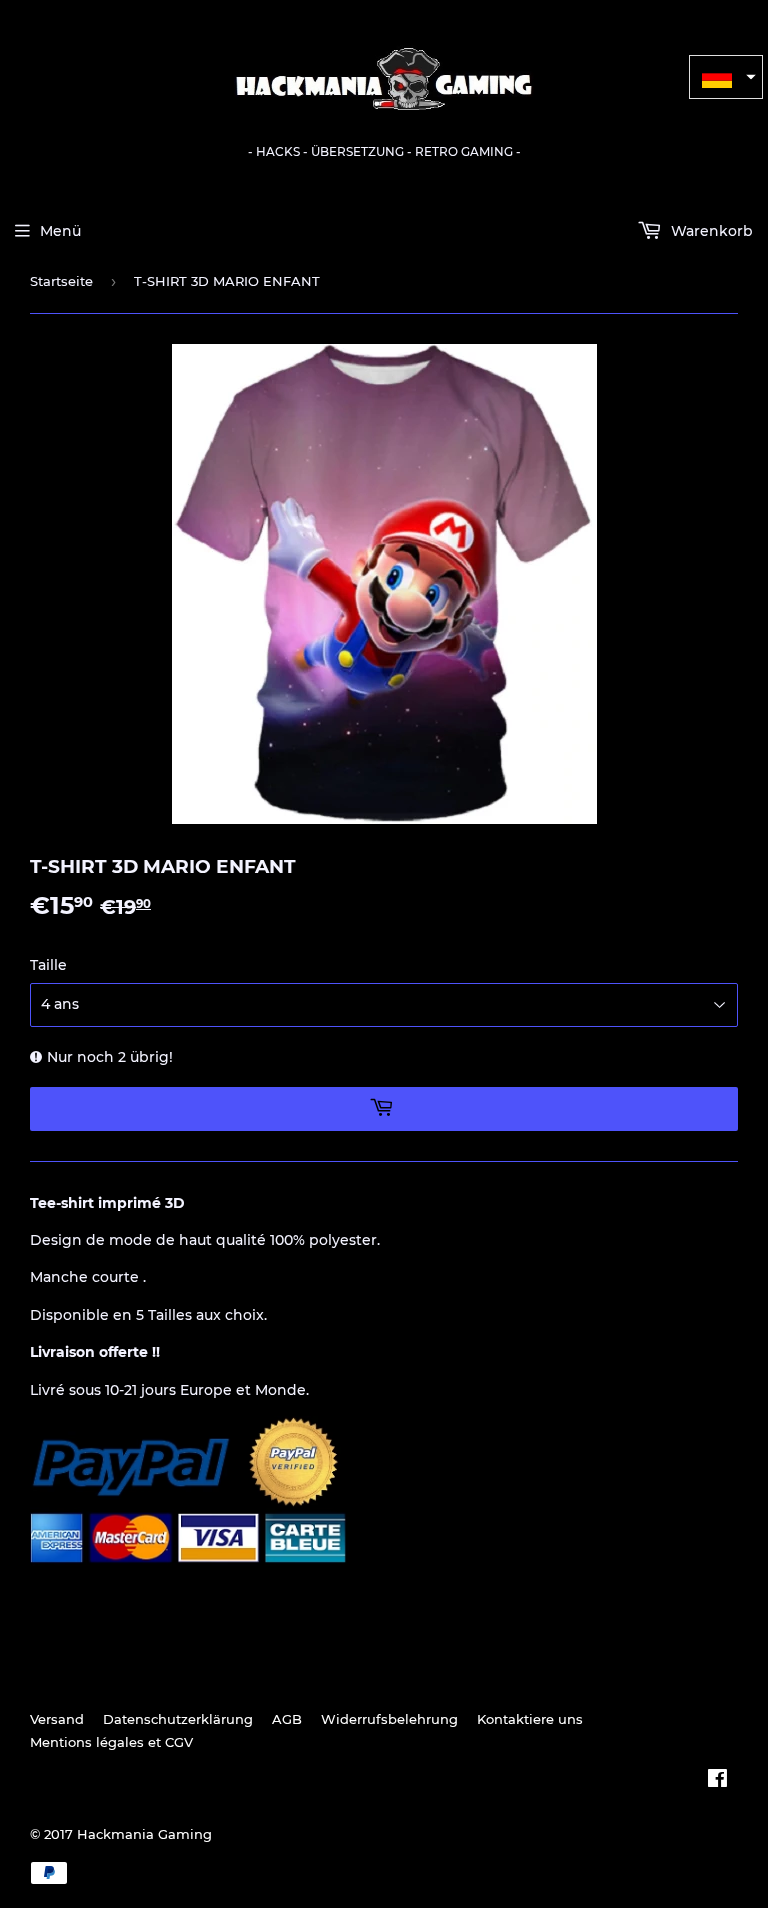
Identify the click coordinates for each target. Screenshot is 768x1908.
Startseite (61, 281)
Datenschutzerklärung (178, 1719)
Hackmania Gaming (144, 1834)
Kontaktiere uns (530, 1719)
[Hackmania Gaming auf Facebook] (717, 1781)
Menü (60, 231)
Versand (57, 1719)
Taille (48, 965)
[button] (726, 77)
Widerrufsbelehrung (389, 1719)
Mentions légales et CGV (111, 1742)
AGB (287, 1719)
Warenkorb (710, 231)
